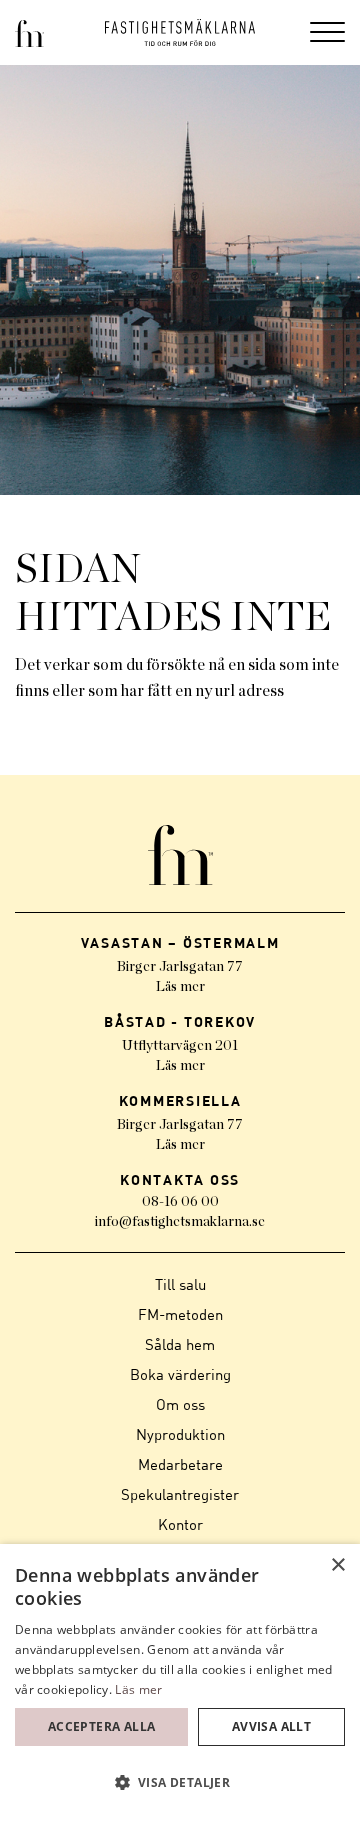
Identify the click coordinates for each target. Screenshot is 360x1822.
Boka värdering (180, 1374)
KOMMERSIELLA (180, 1100)
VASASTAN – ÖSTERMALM (180, 942)
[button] (180, 1783)
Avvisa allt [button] (271, 1726)
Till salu (180, 1284)
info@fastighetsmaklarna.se (180, 1222)
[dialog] (180, 1683)
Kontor (180, 1524)
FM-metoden (180, 1314)
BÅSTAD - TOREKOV (180, 1021)
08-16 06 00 (180, 1202)
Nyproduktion (180, 1434)
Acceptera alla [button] (102, 1726)
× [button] (337, 1565)
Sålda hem (180, 1344)
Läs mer (180, 987)
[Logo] (180, 32)
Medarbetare (180, 1464)
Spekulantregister (180, 1494)
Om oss (180, 1404)
